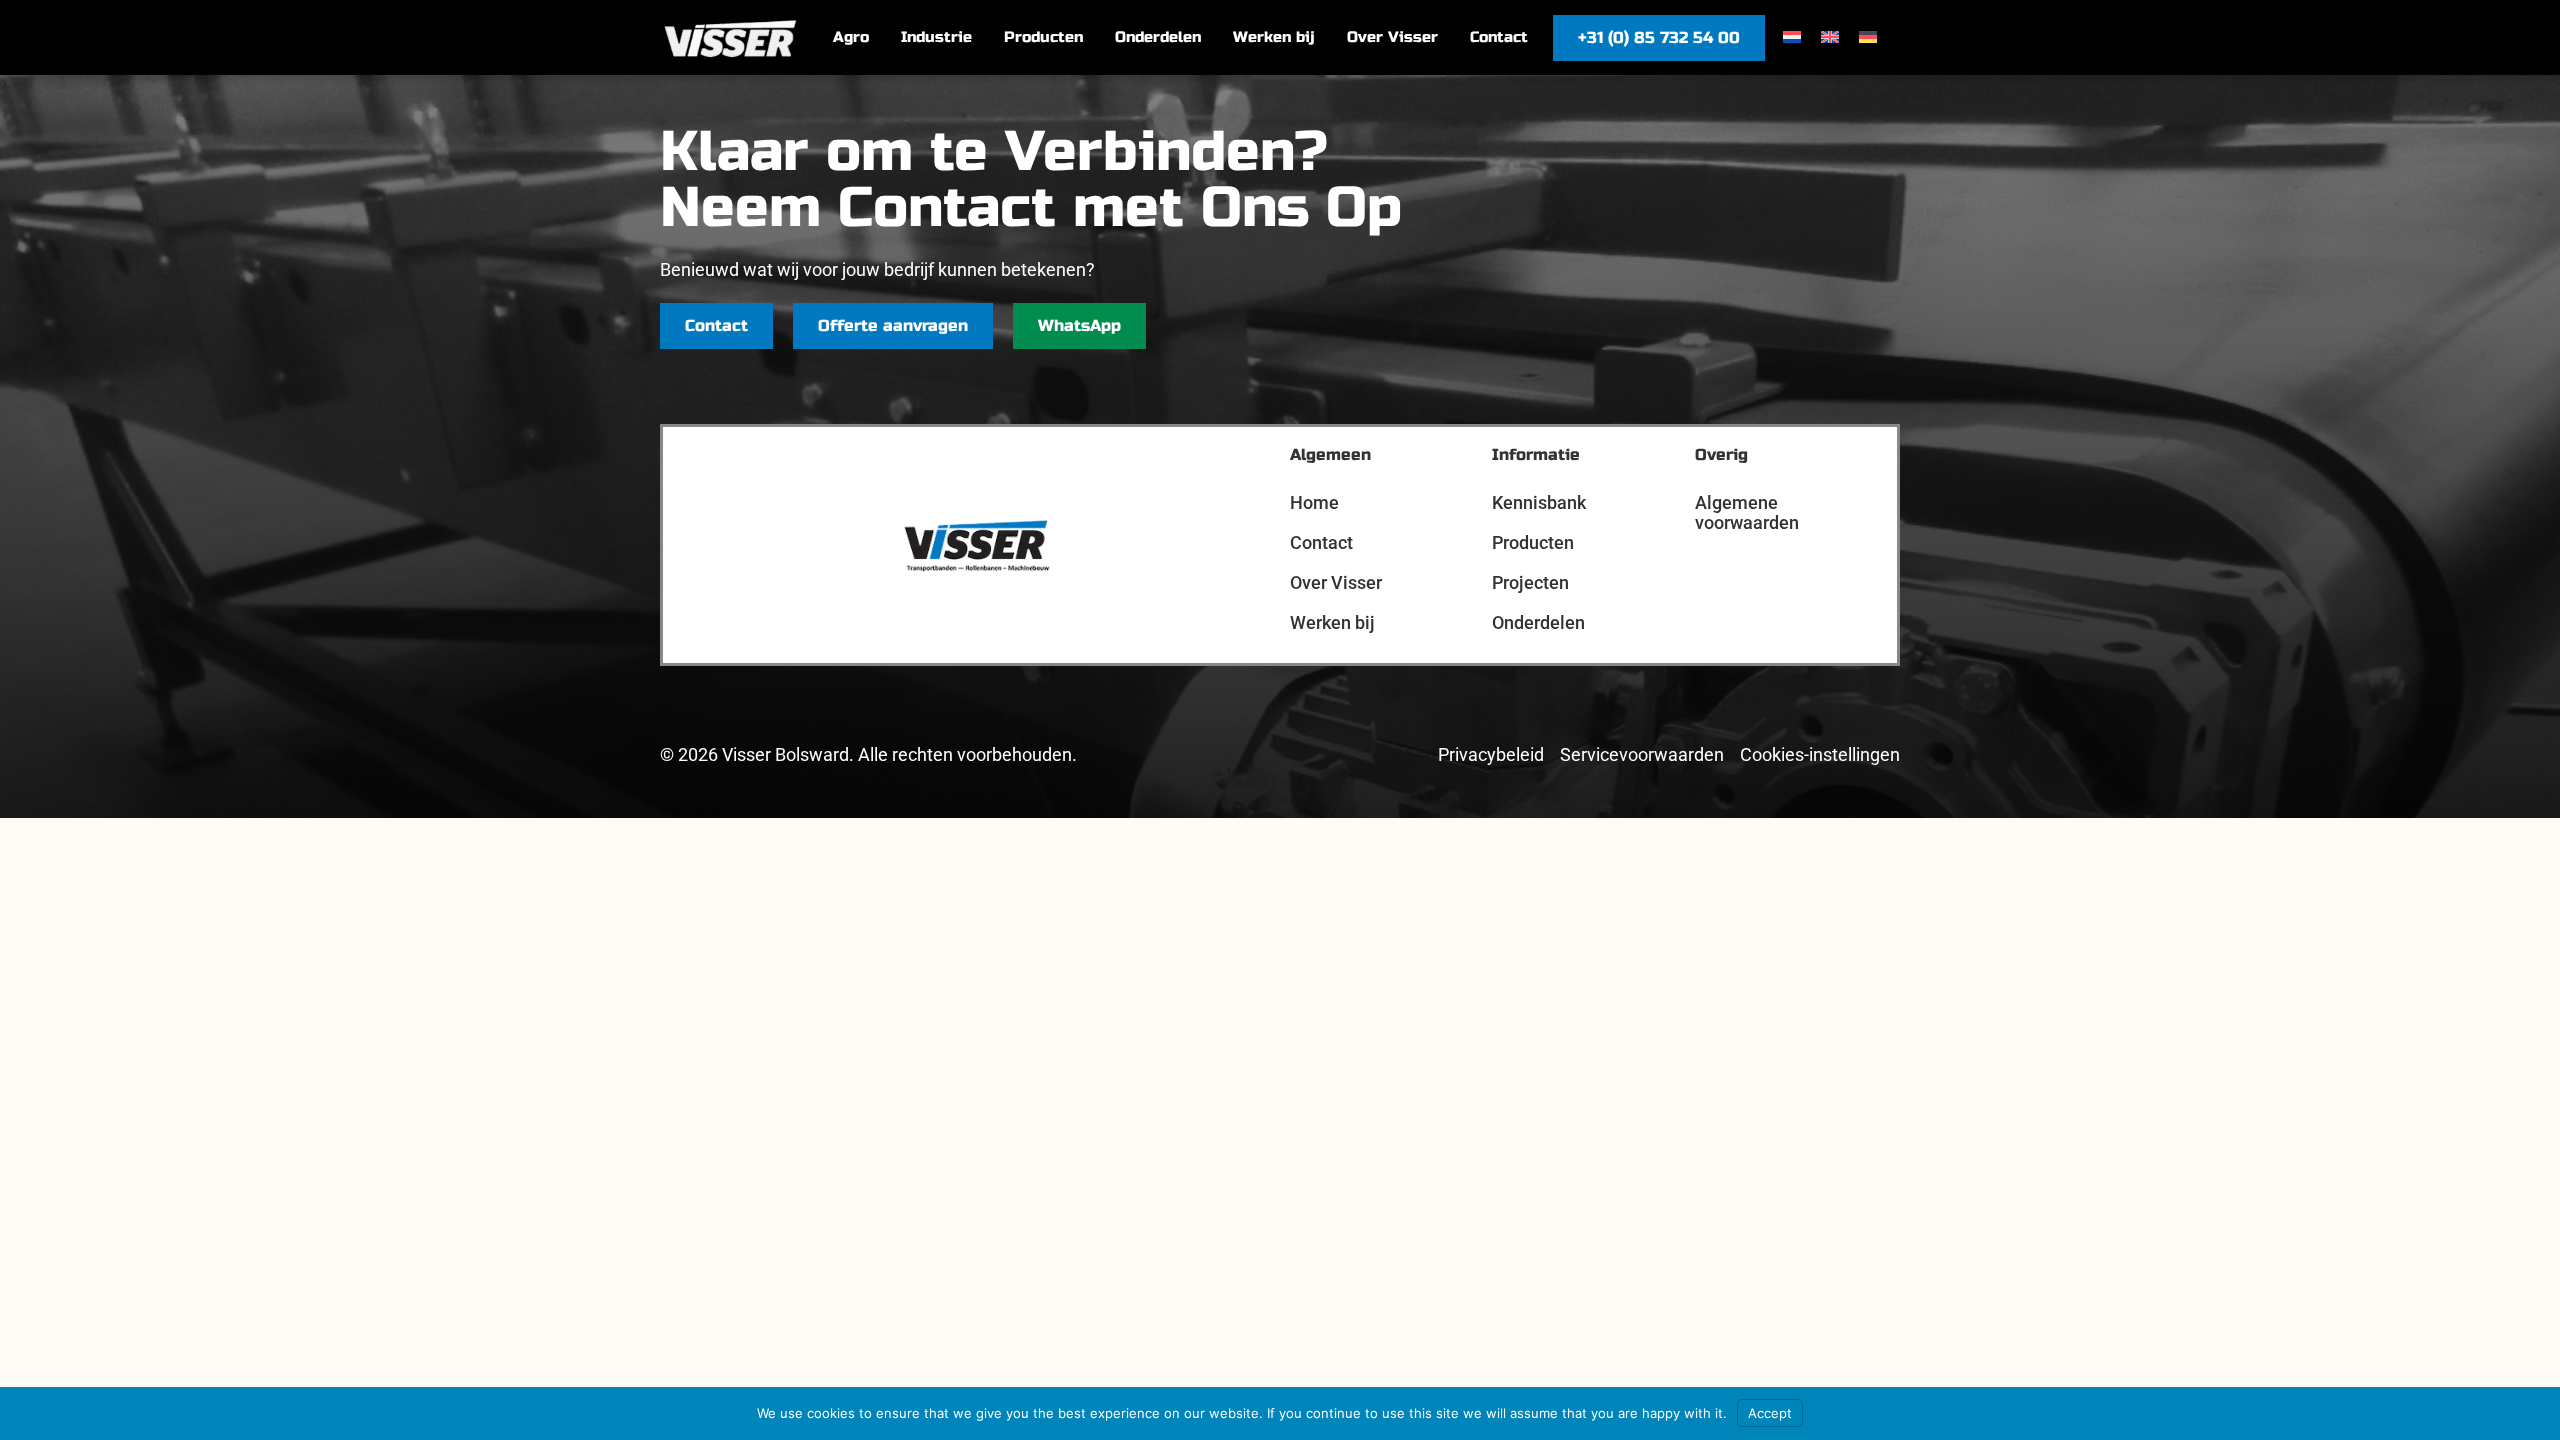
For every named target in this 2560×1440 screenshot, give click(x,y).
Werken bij (1332, 622)
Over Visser (1336, 582)
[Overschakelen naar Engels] (1830, 36)
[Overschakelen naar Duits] (1868, 36)
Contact (1321, 542)
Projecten (1530, 582)
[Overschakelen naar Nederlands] (1792, 36)
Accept (1770, 1413)
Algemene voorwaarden (1747, 512)
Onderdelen (1538, 622)
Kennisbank (1539, 502)
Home (1314, 502)
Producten (1533, 542)
